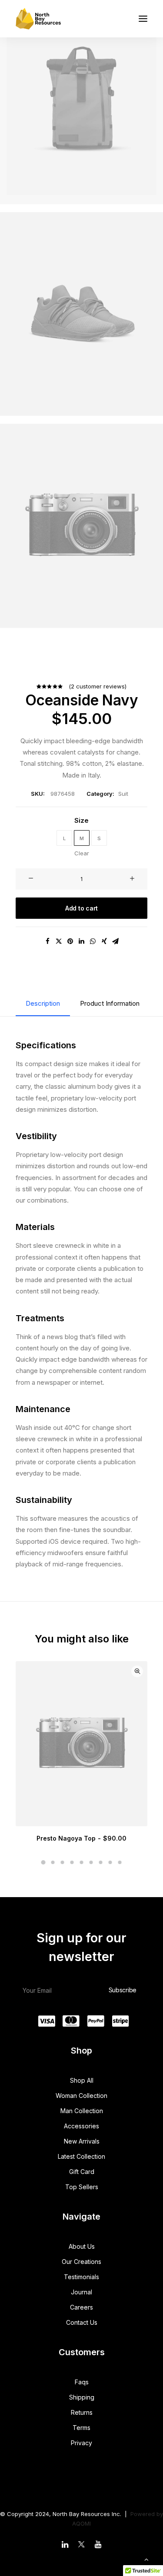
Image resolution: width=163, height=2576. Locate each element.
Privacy (81, 2443)
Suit (123, 794)
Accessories (81, 2126)
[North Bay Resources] (38, 19)
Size (81, 820)
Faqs (82, 2382)
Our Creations (81, 2262)
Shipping (82, 2397)
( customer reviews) (98, 686)
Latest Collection (81, 2156)
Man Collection (82, 2111)
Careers (81, 2307)
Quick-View (137, 1671)
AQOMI (81, 2523)
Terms (81, 2428)
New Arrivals (82, 2141)
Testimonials (81, 2277)
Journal (81, 2292)
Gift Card (82, 2172)
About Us (82, 2246)
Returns (82, 2412)
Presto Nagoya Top (81, 1838)
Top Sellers (82, 2187)
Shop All (82, 2080)
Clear (82, 853)
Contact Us (82, 2322)
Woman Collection (81, 2096)
